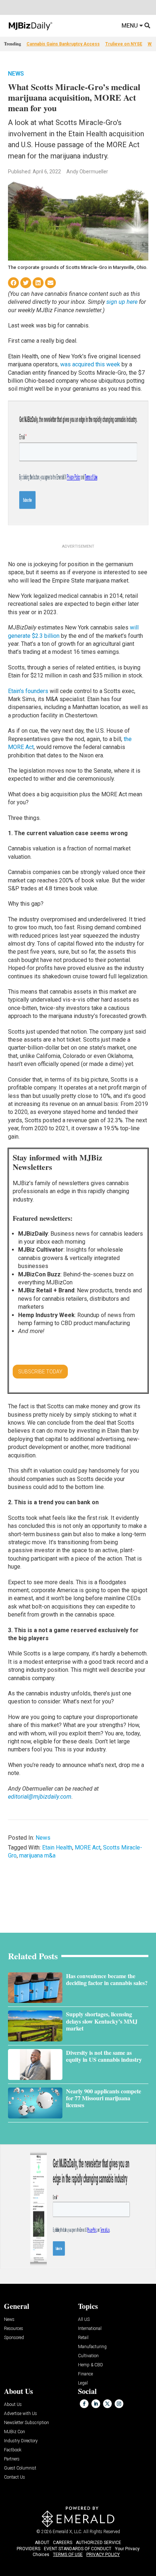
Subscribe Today (40, 1372)
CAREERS (63, 2543)
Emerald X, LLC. (67, 2532)
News (16, 74)
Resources (14, 2329)
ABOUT (42, 2543)
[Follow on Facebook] (84, 2404)
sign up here (122, 302)
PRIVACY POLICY (103, 2555)
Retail (83, 2338)
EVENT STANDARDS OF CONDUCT (78, 2549)
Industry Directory (21, 2441)
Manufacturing (92, 2347)
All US (84, 2320)
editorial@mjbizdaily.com (40, 1797)
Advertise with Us (20, 2414)
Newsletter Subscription (26, 2423)
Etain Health (57, 1848)
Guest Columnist (20, 2468)
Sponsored (14, 2338)
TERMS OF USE (68, 2555)
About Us (13, 2405)
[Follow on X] (107, 2404)
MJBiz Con (15, 2432)
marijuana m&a (37, 1855)
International (90, 2329)
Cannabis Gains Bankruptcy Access (63, 44)
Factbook (13, 2450)
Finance (85, 2374)
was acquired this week (90, 364)
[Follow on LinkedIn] (96, 2404)
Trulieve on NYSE (124, 44)
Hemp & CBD (91, 2365)
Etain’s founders (28, 691)
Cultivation (88, 2356)
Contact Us (15, 2477)
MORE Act (88, 1848)
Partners (12, 2459)
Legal (83, 2383)
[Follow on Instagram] (119, 2404)
